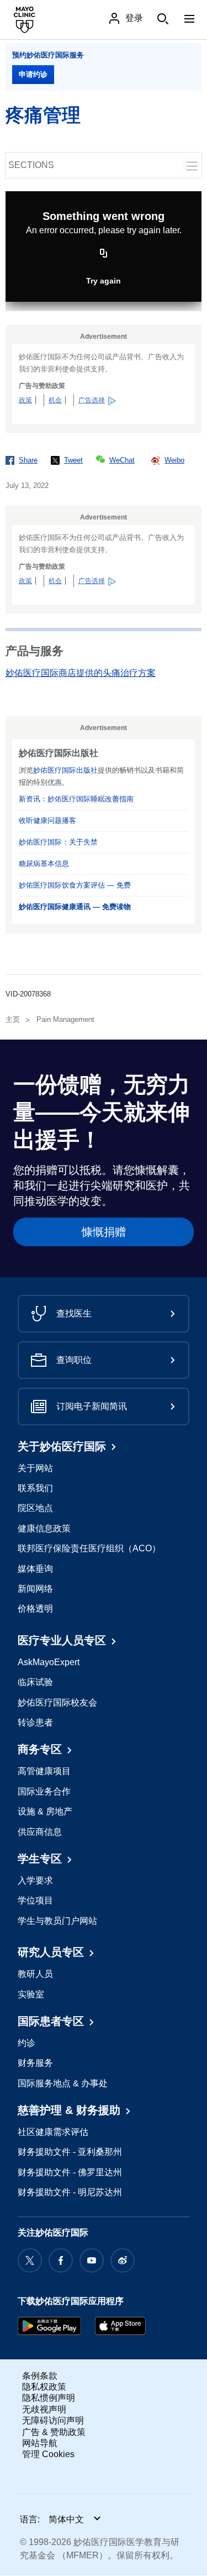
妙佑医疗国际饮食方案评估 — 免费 (75, 885)
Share (28, 460)
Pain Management (65, 1019)
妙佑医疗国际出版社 (65, 770)
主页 (13, 1019)
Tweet (73, 460)
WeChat (122, 460)
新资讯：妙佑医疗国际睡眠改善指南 (76, 799)
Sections (31, 165)
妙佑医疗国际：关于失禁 (58, 842)
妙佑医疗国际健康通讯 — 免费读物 (75, 907)
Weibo (174, 460)
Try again (104, 281)
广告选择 (92, 400)
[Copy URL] (104, 254)
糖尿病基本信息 (44, 864)
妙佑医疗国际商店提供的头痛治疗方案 (81, 673)
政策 (25, 400)
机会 (55, 400)
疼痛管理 (43, 115)
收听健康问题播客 (47, 820)
